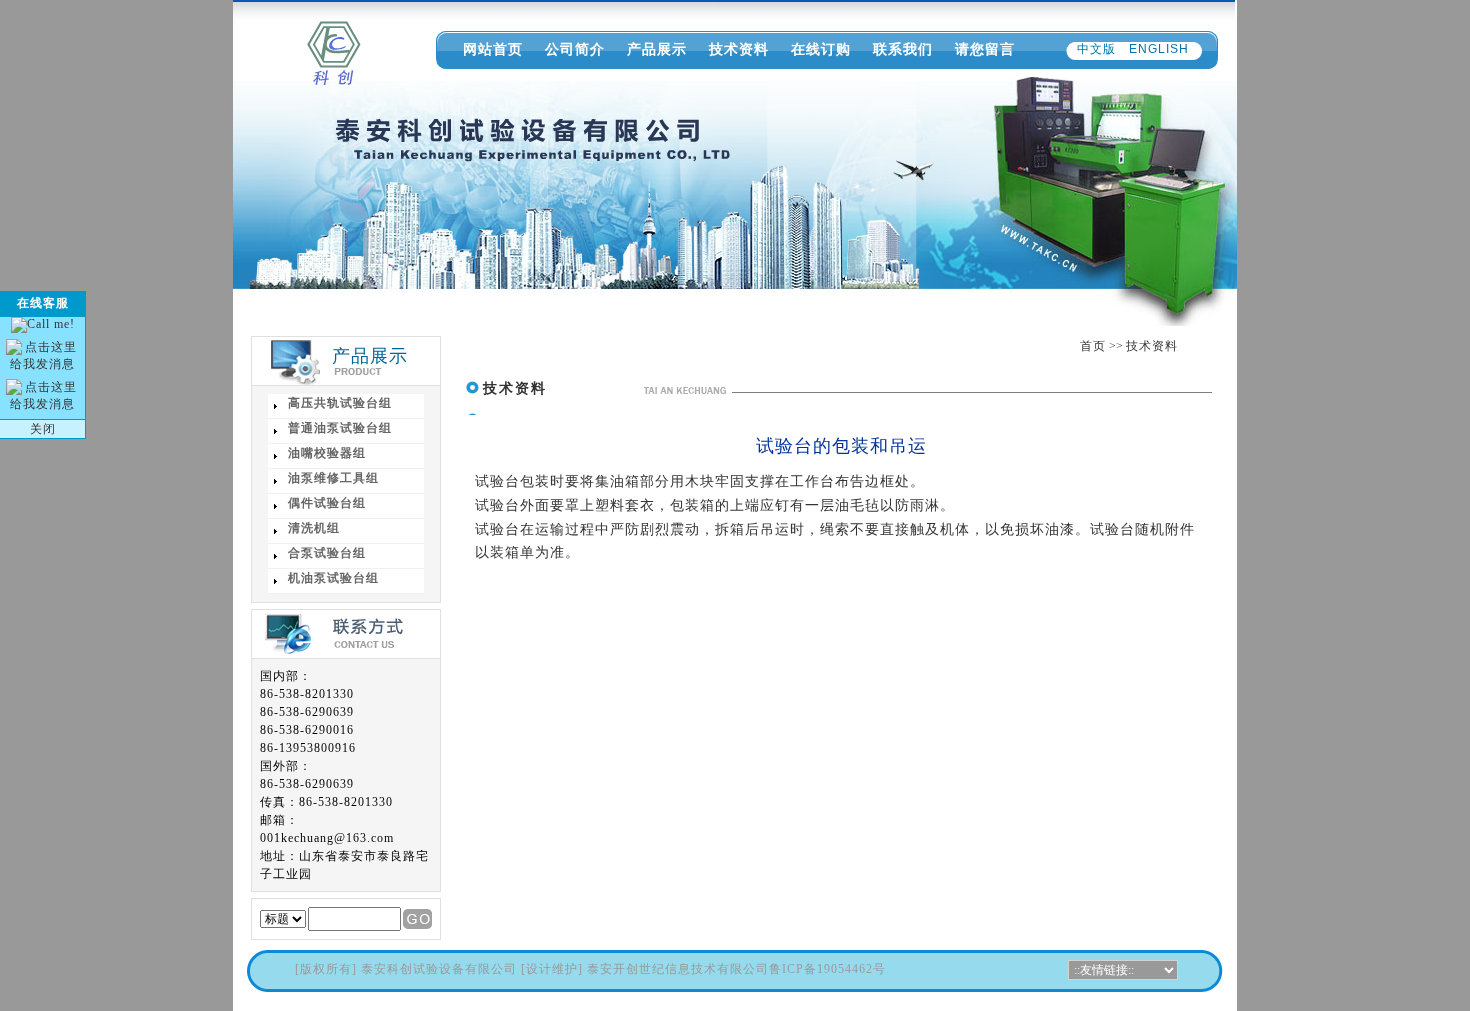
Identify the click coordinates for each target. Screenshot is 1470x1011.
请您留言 (985, 49)
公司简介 (575, 49)
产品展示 (657, 49)
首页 (1093, 346)
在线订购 (821, 49)
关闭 (43, 429)
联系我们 (903, 49)
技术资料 (739, 49)
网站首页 (493, 49)
